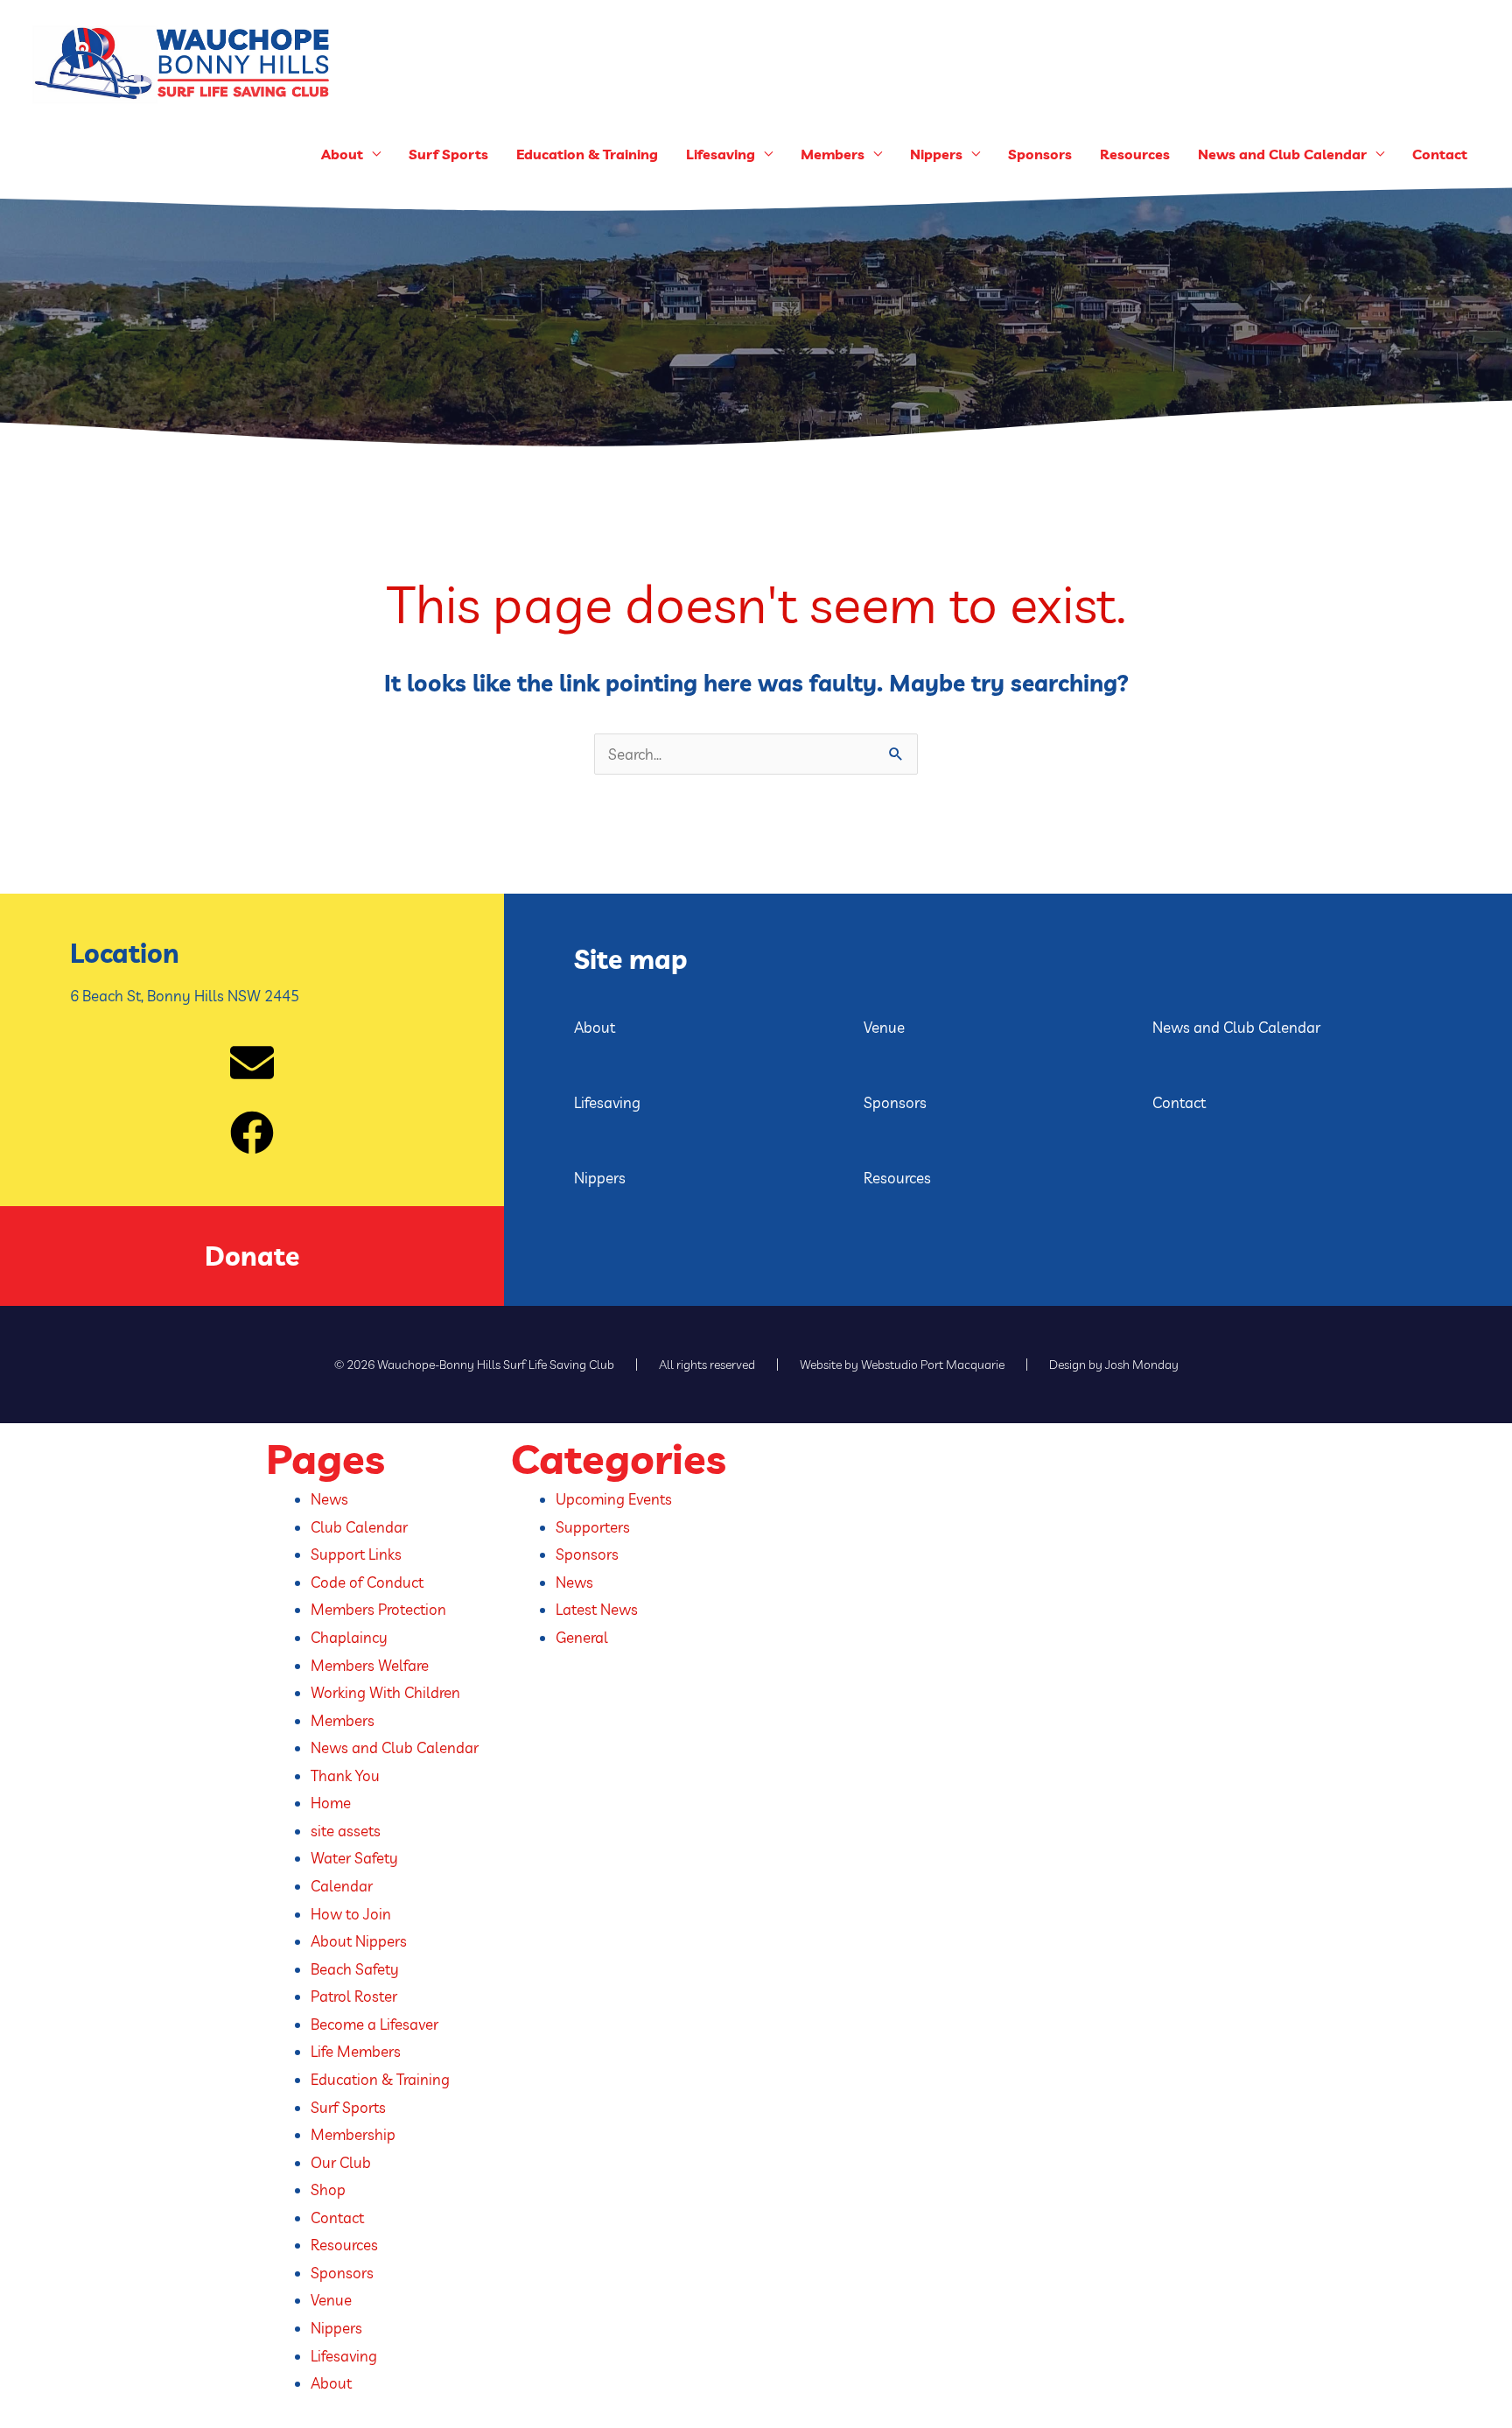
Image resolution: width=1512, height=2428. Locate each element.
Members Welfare (370, 1665)
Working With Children (385, 1692)
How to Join (351, 1914)
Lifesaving (607, 1102)
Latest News (597, 1609)
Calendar (342, 1886)
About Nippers (359, 1941)
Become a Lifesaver (374, 2024)
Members (833, 154)
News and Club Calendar (1282, 154)
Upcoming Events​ (614, 1499)
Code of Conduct (367, 1582)
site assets (346, 1831)
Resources (1135, 154)
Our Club (341, 2162)
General (582, 1637)
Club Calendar (359, 1527)
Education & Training (587, 154)
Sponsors (1040, 154)
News (329, 1499)
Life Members (356, 2051)
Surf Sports (448, 154)
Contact (1440, 154)
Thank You (345, 1775)
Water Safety (354, 1858)
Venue (884, 1027)
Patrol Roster (354, 1996)
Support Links (356, 1554)
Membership (353, 2134)
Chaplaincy (349, 1637)
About (595, 1027)
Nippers (600, 1178)
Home (331, 1803)
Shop (328, 2189)
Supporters (593, 1527)
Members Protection (378, 1609)
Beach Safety (355, 1969)
